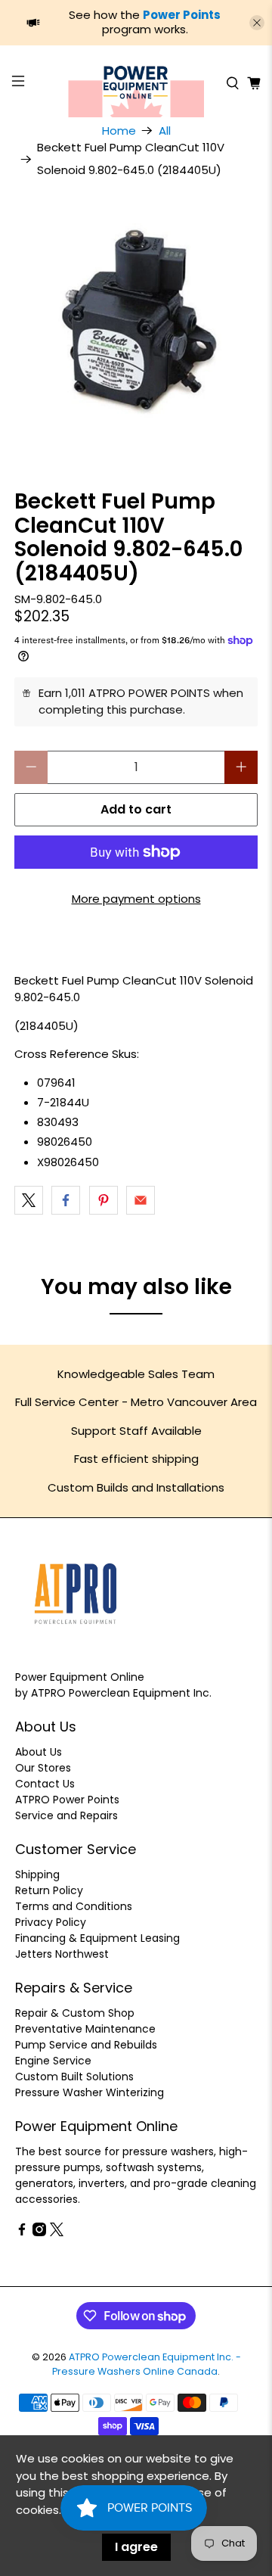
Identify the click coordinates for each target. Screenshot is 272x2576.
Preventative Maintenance (85, 2029)
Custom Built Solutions (74, 2077)
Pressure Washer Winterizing (90, 2092)
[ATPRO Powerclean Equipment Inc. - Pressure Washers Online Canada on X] (57, 2232)
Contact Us (45, 1784)
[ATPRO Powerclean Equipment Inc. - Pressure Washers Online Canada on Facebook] (22, 2232)
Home (119, 131)
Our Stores (43, 1768)
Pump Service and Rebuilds (86, 2045)
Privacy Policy (51, 1922)
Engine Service (53, 2061)
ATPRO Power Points (67, 1800)
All (165, 131)
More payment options (136, 899)
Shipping (37, 1874)
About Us (39, 1752)
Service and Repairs (66, 1815)
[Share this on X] (29, 1200)
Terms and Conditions (74, 1906)
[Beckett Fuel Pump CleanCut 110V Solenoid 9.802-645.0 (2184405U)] (136, 322)
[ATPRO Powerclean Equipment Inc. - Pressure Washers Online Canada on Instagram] (39, 2232)
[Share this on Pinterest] (104, 1200)
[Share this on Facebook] (66, 1200)
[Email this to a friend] (141, 1200)
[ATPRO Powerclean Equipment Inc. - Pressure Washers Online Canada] (136, 83)
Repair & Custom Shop (75, 2013)
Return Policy (49, 1890)
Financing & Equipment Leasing (97, 1938)
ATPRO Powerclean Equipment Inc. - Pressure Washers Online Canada (147, 2364)
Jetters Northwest (62, 1954)
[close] (257, 23)
